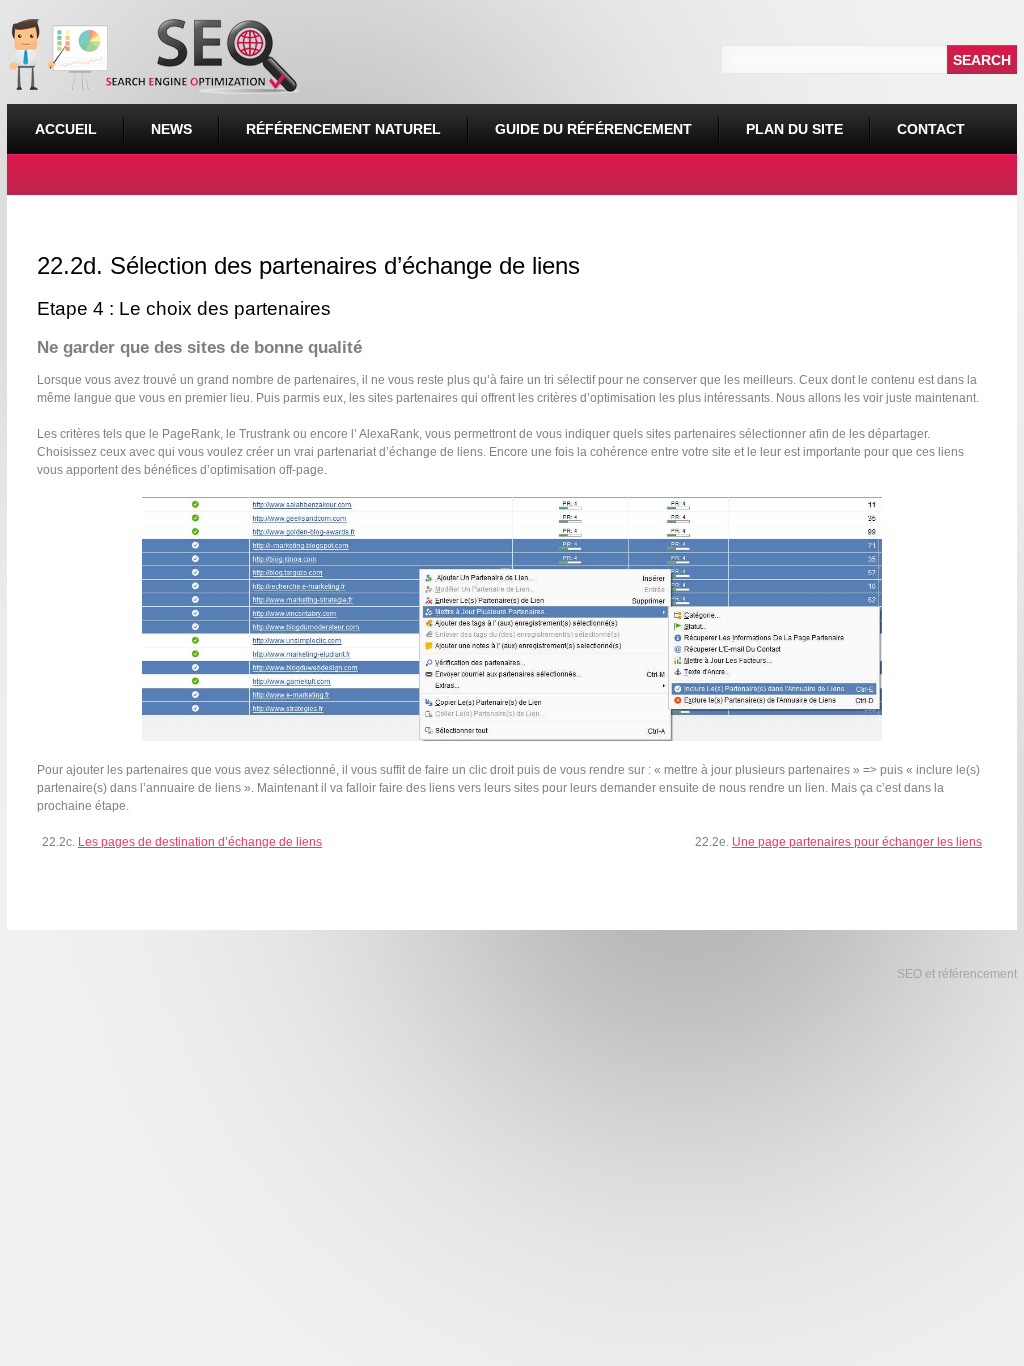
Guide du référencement (593, 129)
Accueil (66, 129)
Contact (931, 129)
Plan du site (794, 129)
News (171, 129)
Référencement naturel (329, 120)
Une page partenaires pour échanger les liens (857, 842)
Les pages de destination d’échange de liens (200, 842)
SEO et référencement (955, 974)
